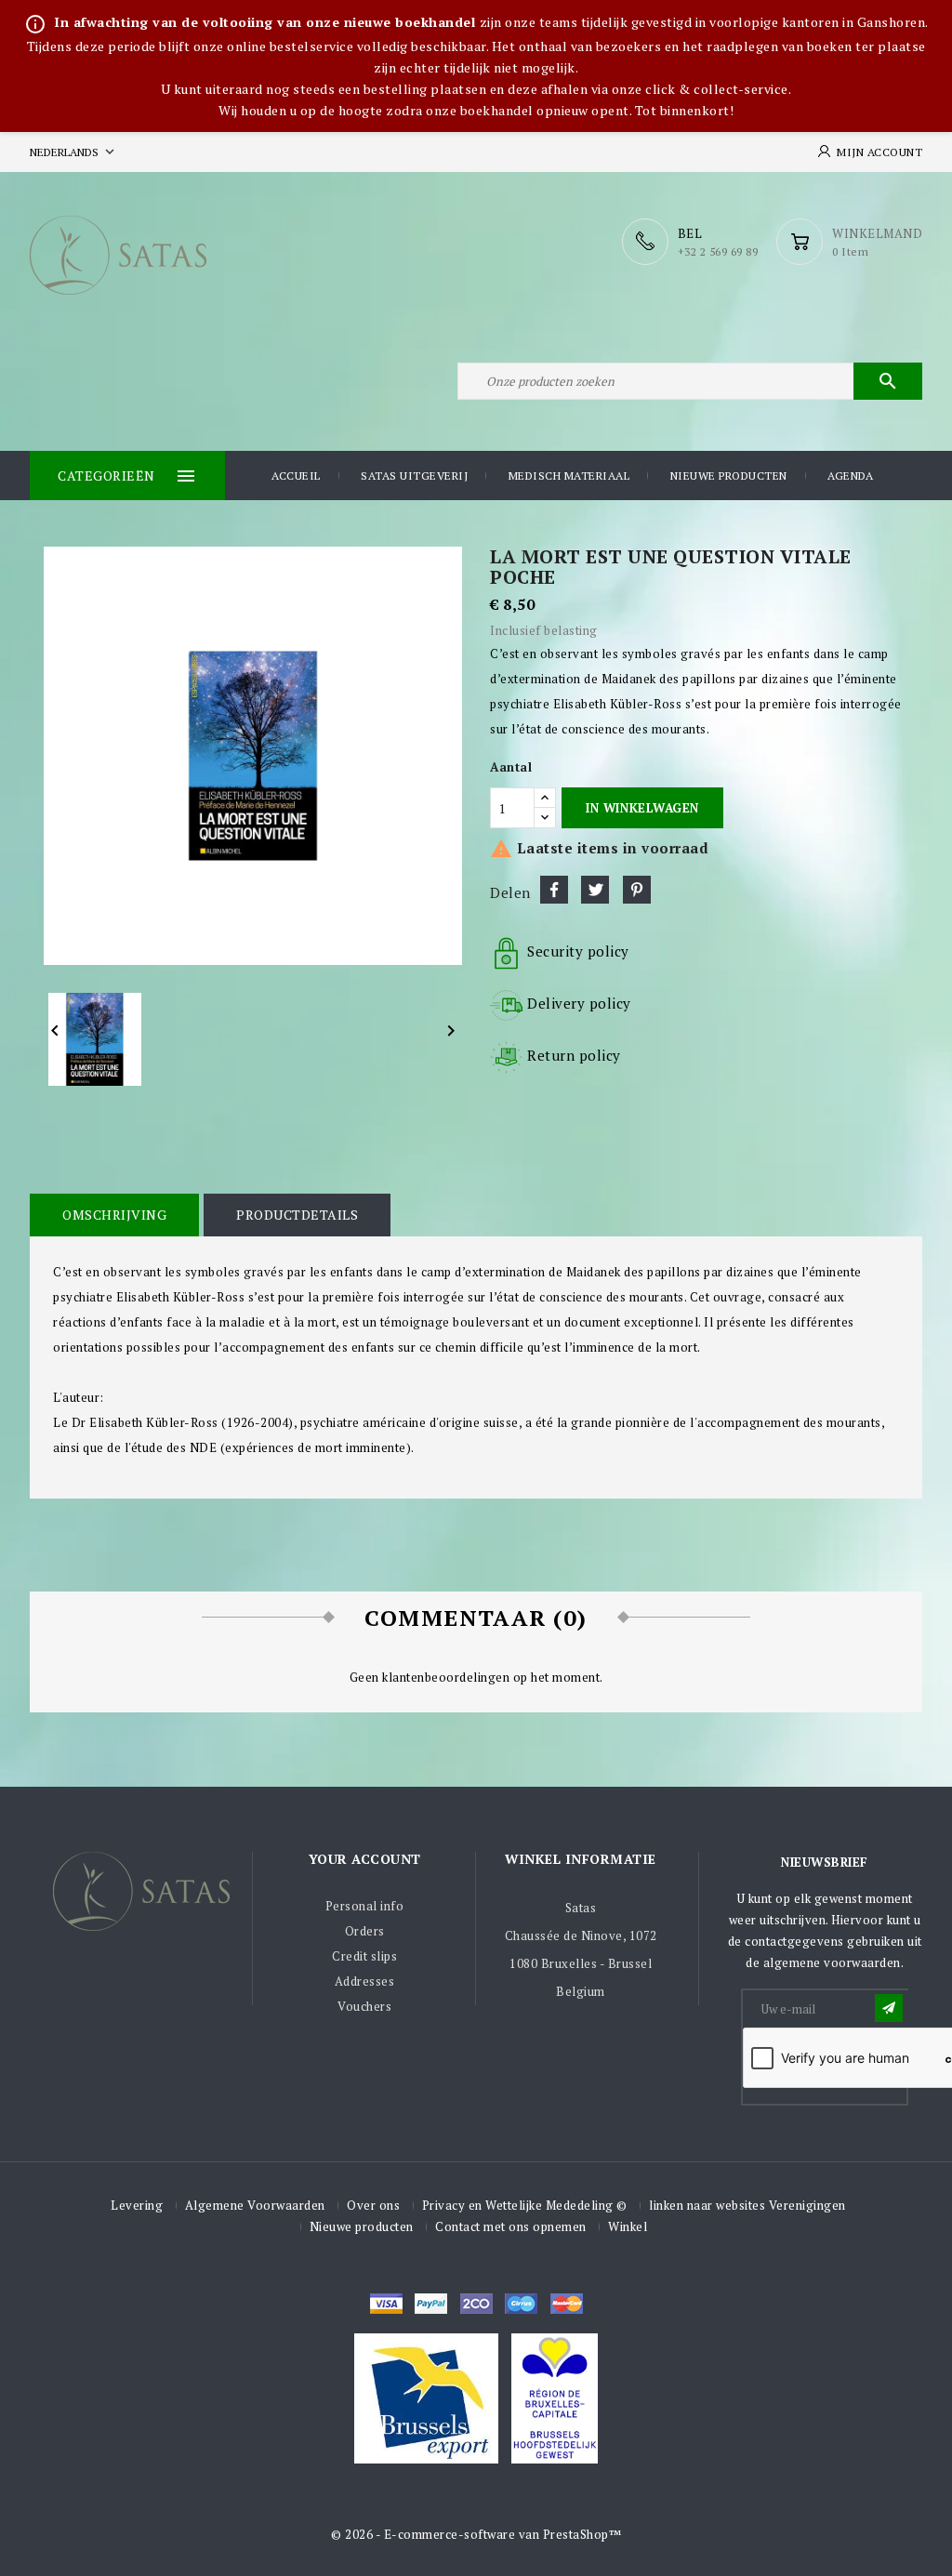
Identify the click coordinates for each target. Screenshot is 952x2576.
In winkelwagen (642, 808)
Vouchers (364, 2006)
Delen (554, 890)
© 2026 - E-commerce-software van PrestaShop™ (476, 2534)
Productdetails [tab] (297, 1215)
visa (386, 2304)
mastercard (521, 2304)
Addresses (365, 1981)
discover (431, 2304)
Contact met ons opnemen (511, 2226)
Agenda (850, 476)
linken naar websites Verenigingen (747, 2205)
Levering (137, 2205)
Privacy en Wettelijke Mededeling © (525, 2205)
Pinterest (637, 890)
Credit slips (364, 1956)
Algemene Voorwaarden (255, 2205)
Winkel (628, 2226)
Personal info (365, 1906)
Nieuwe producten (729, 476)
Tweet (595, 890)
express (476, 2304)
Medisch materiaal (569, 476)
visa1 (567, 2304)
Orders (365, 1931)
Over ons (373, 2205)
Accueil (296, 476)
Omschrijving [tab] (114, 1215)
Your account (365, 1859)
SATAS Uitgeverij (414, 476)
